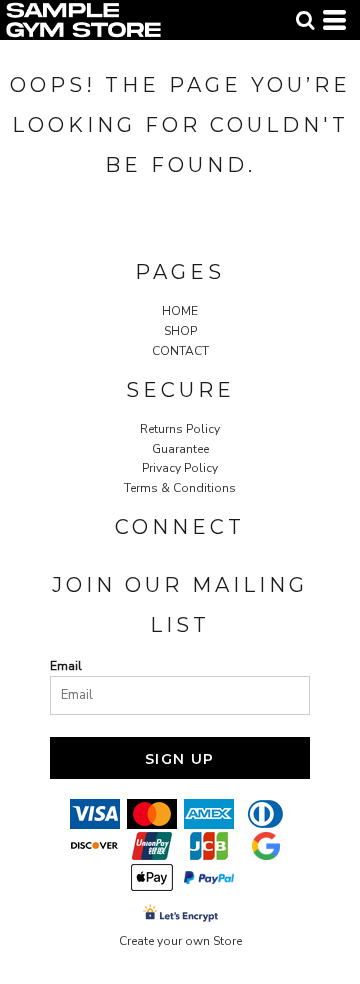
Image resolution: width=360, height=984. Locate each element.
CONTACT (180, 351)
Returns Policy (180, 429)
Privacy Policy (180, 468)
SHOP (180, 331)
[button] (305, 20)
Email (66, 666)
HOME (180, 311)
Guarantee (180, 449)
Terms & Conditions (180, 488)
